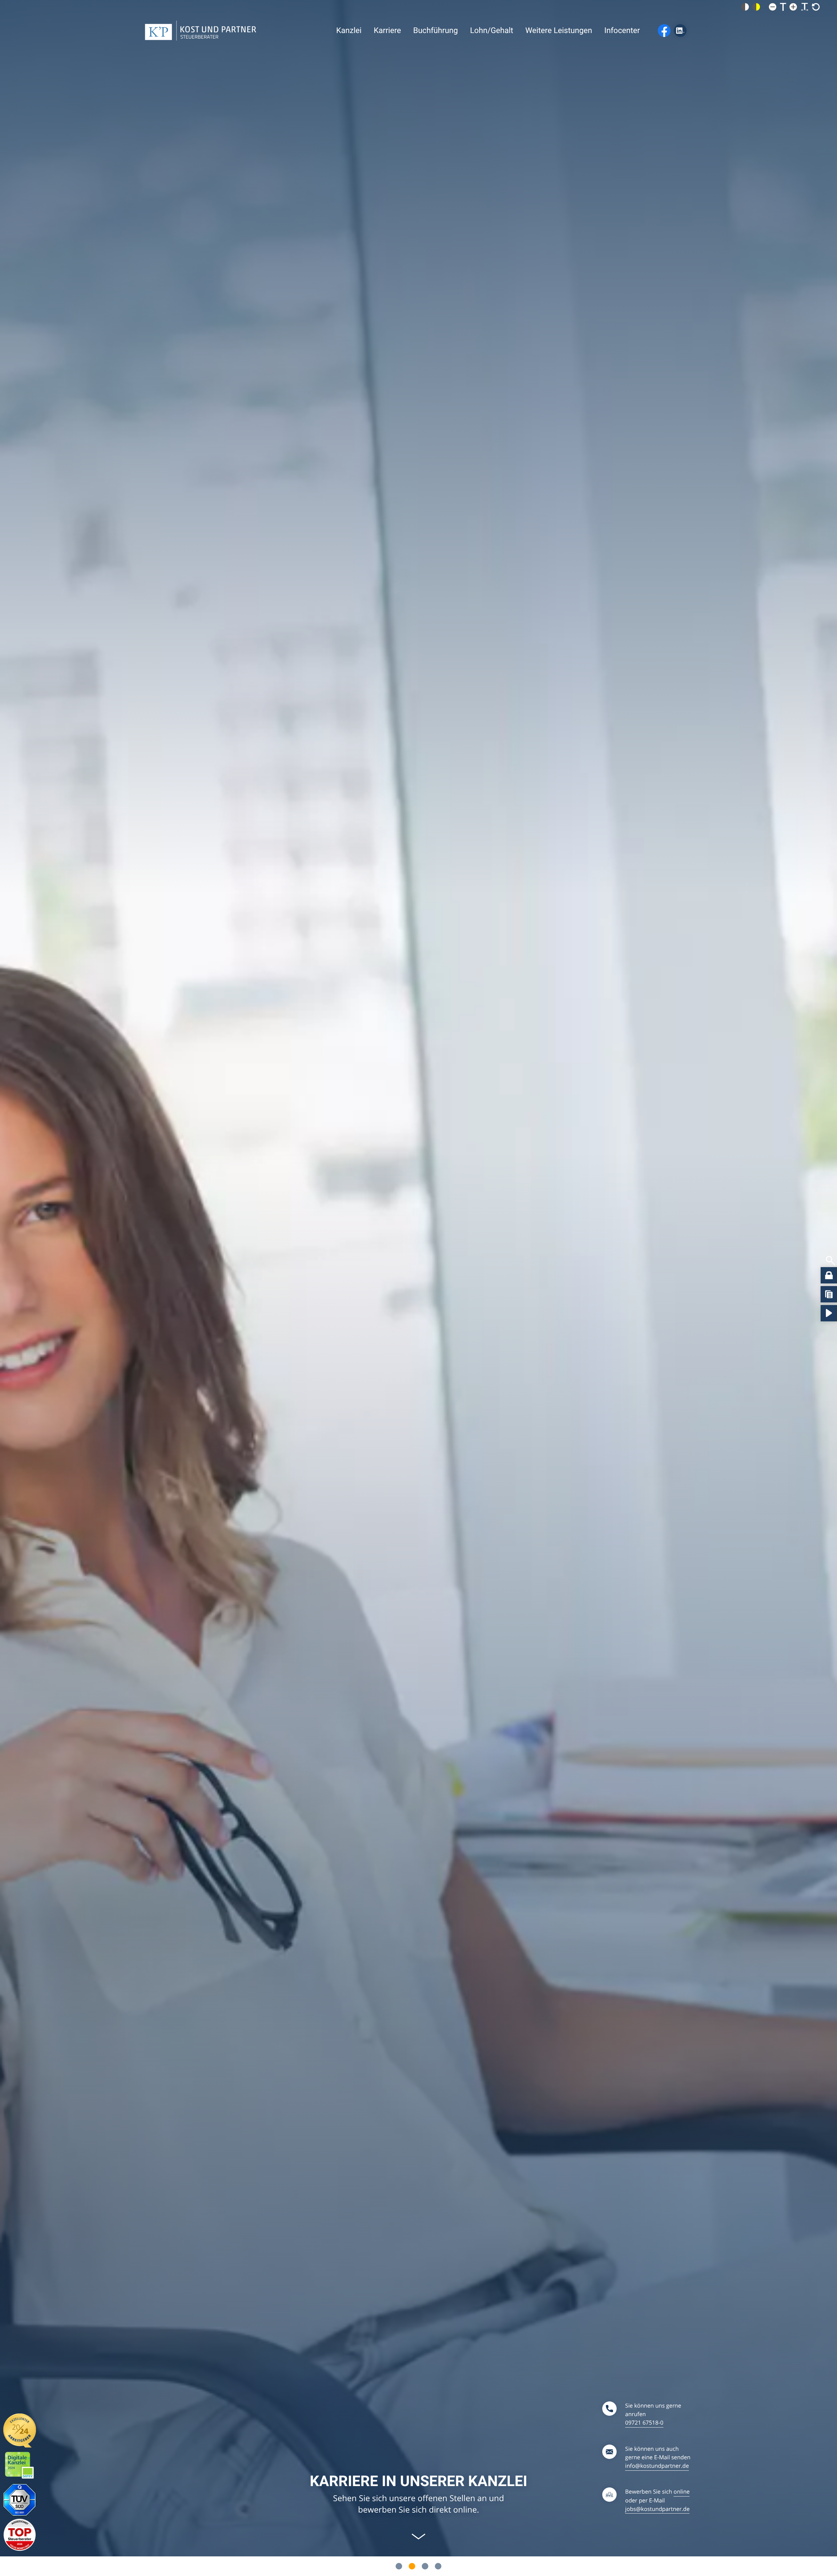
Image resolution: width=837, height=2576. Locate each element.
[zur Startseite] (201, 31)
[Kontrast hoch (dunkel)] (756, 7)
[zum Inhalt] (418, 2536)
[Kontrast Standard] (745, 7)
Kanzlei (349, 30)
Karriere (387, 30)
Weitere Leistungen (559, 30)
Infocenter (622, 30)
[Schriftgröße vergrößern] (793, 7)
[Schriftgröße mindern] (773, 7)
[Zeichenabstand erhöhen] (805, 7)
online (682, 2491)
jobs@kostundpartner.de (657, 2509)
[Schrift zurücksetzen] (816, 7)
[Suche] (831, 1261)
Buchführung (436, 30)
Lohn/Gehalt (492, 30)
